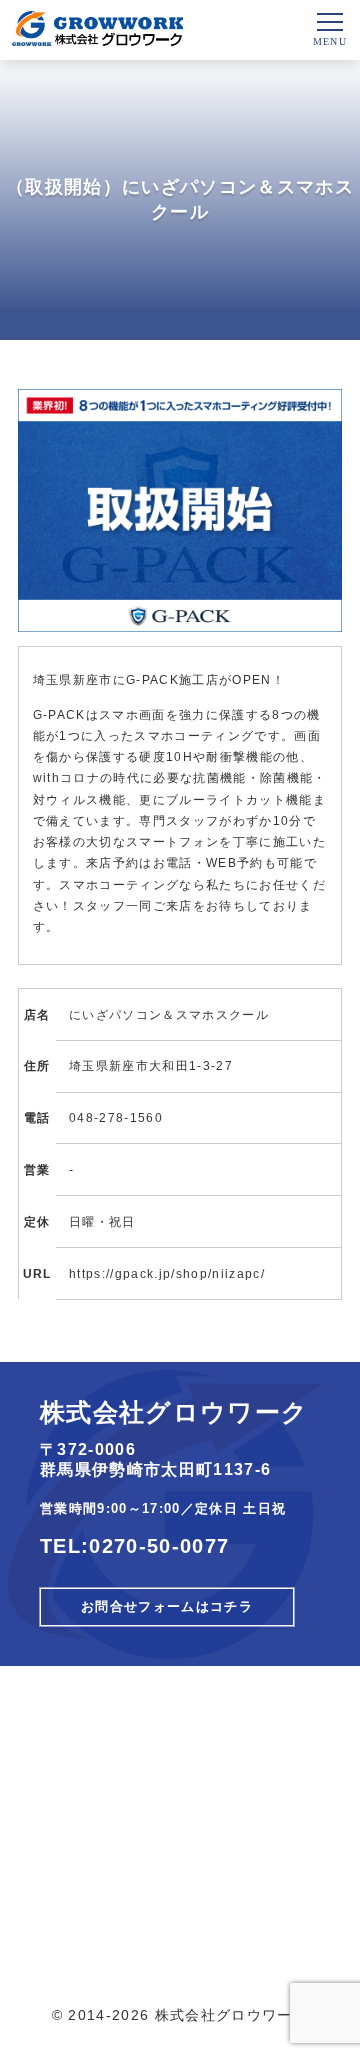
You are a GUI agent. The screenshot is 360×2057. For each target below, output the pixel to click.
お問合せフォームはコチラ (167, 1607)
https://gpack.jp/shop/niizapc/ (167, 1273)
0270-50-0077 (159, 1546)
